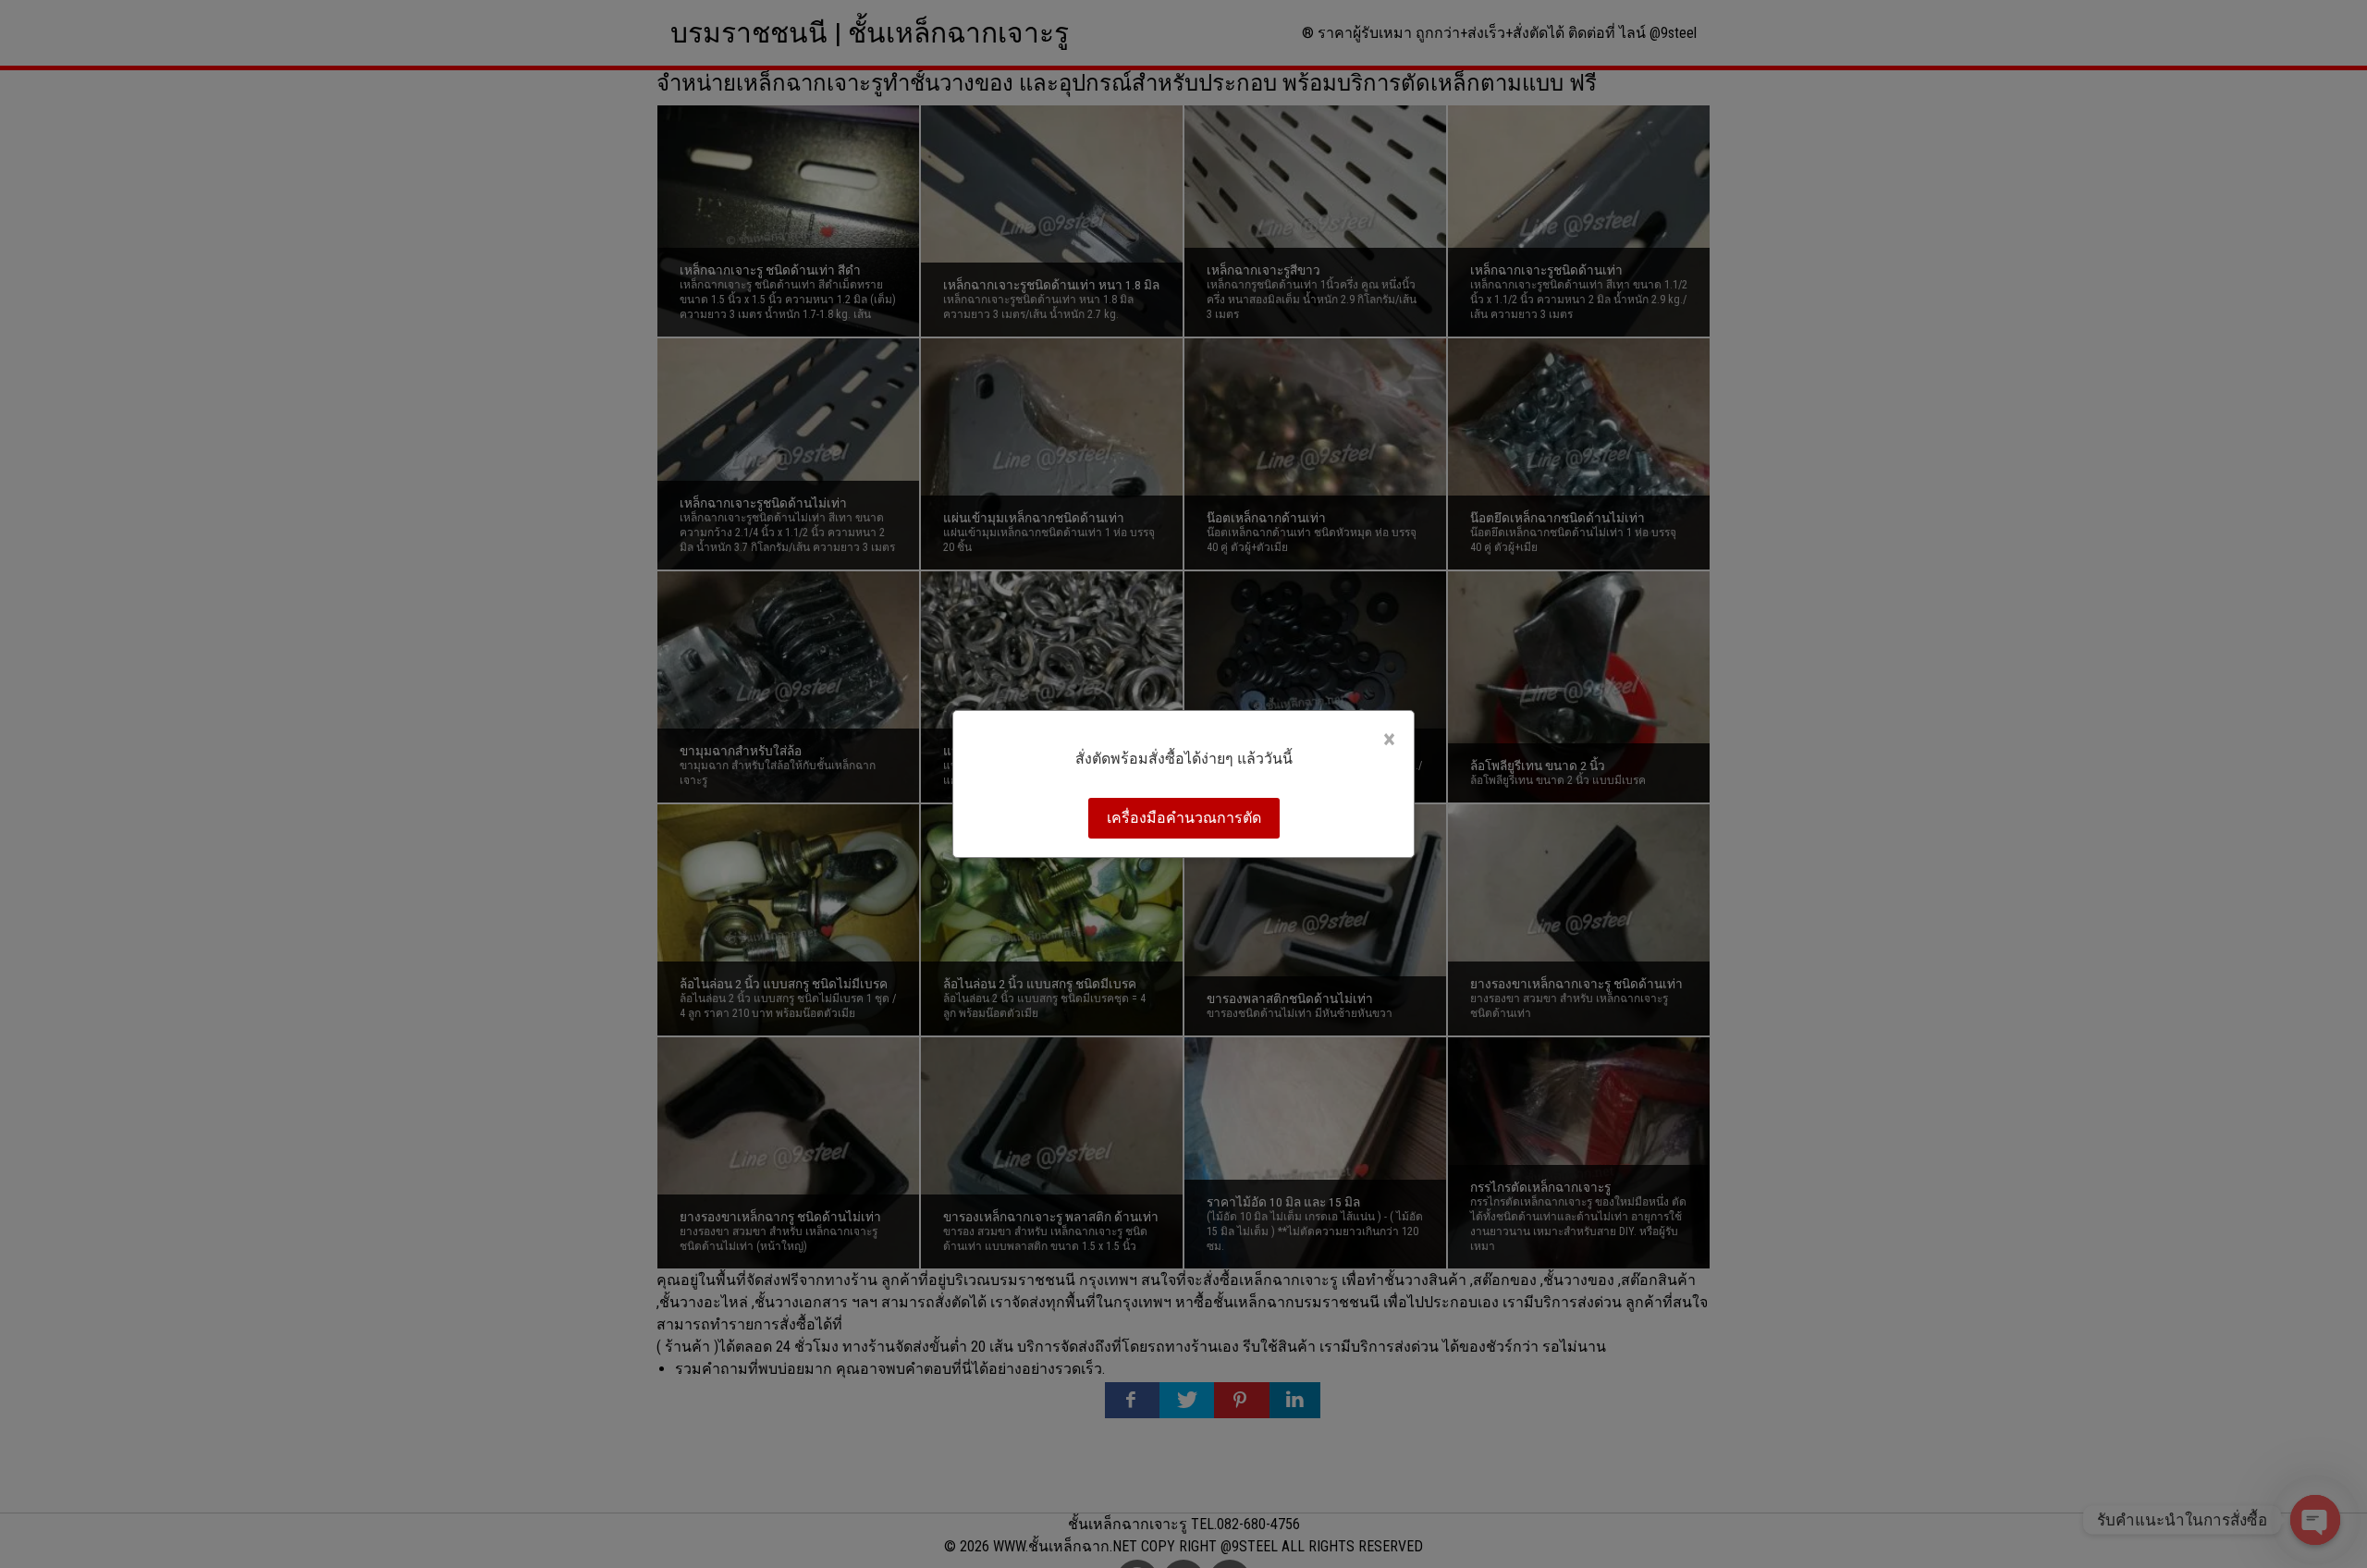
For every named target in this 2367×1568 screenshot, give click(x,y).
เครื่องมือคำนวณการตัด (1184, 818)
